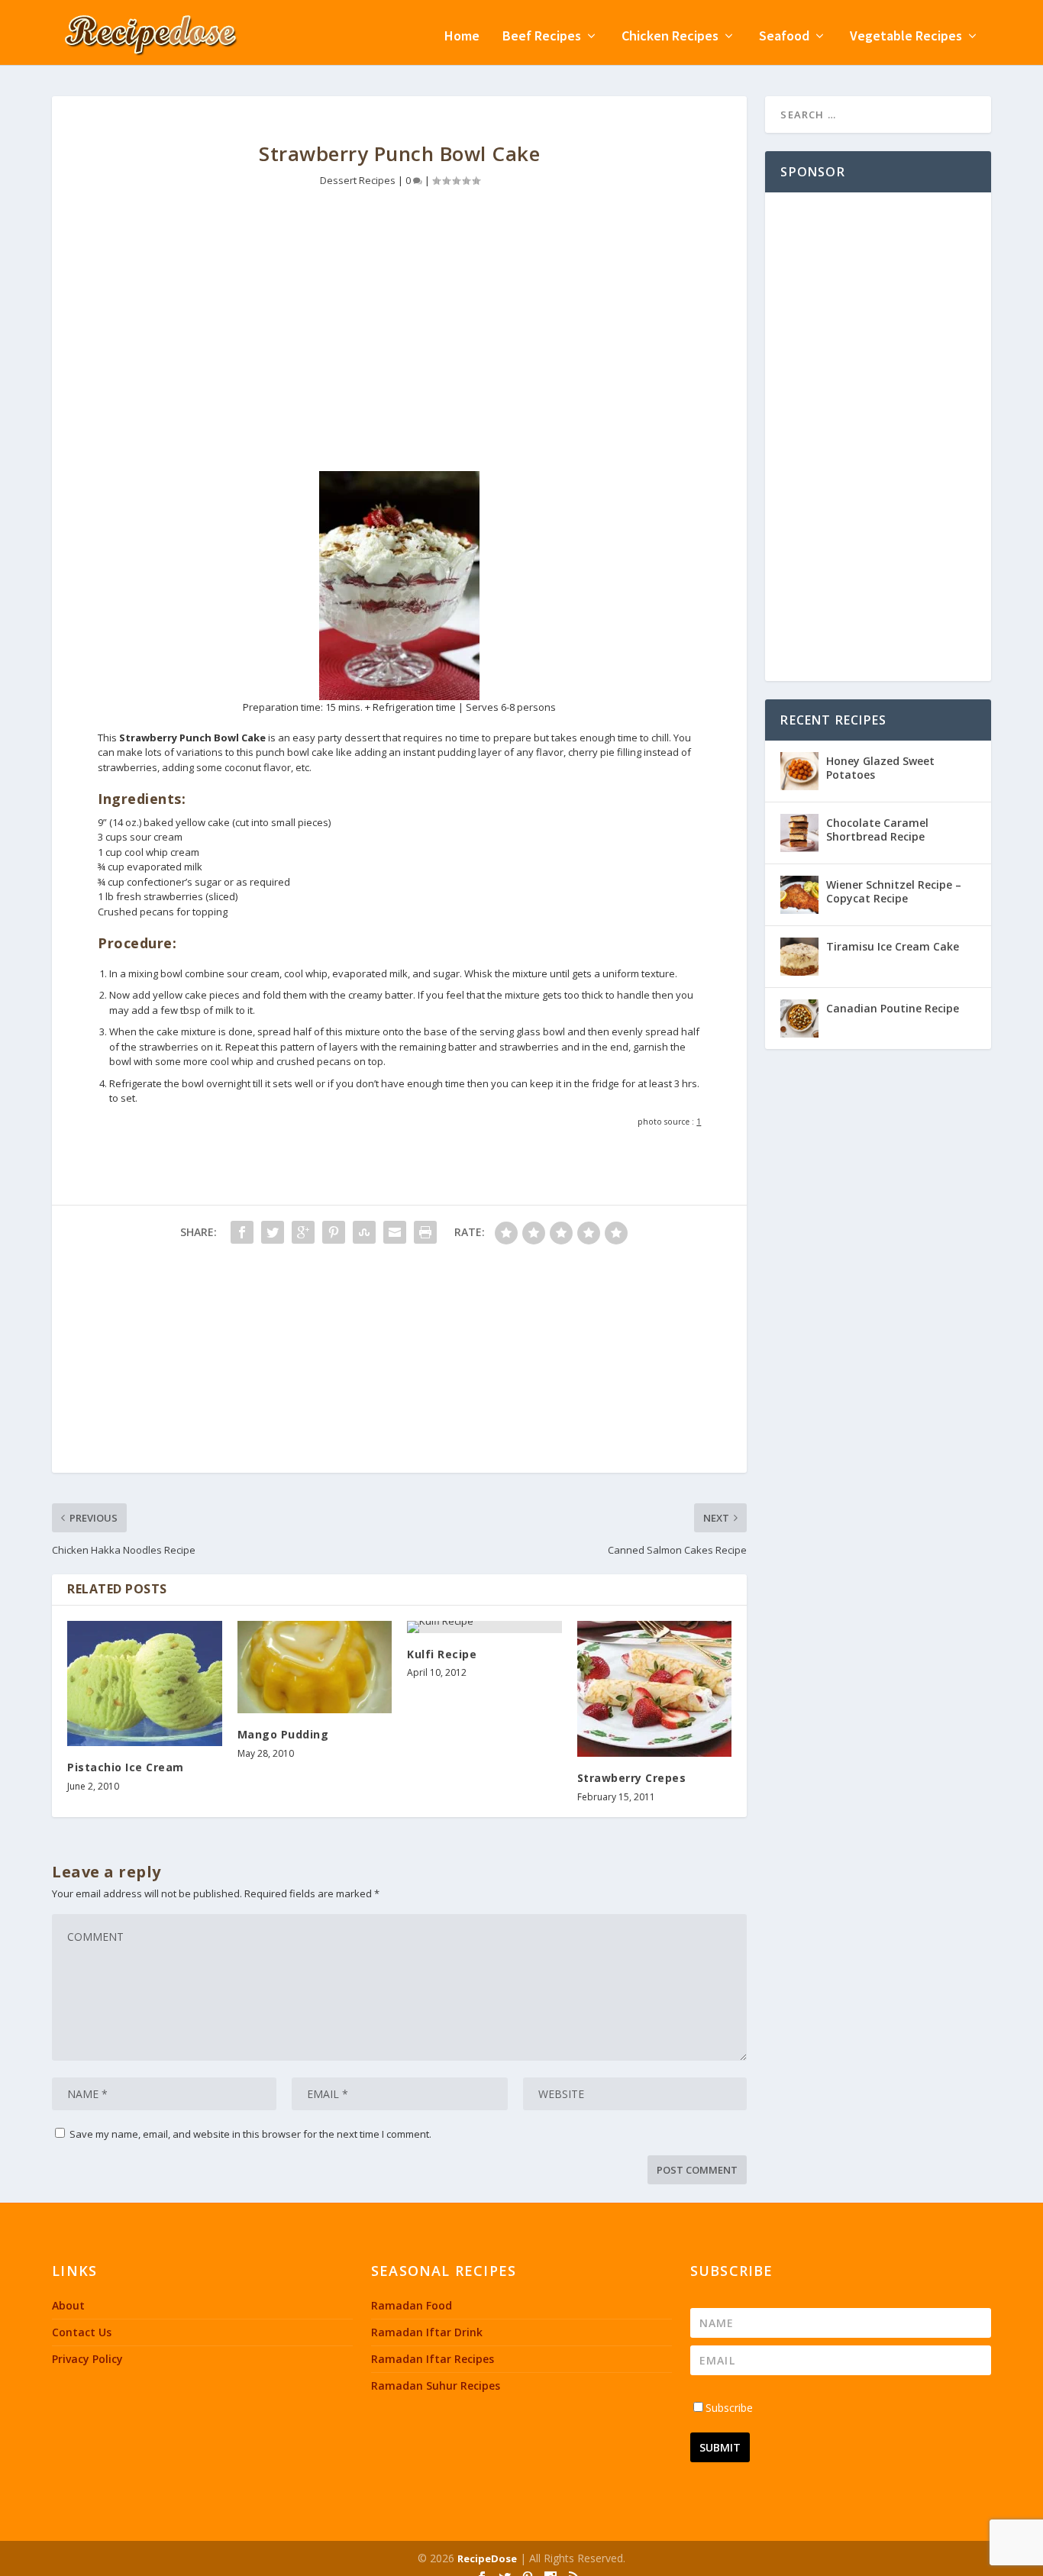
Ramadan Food (412, 2305)
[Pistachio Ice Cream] (145, 1683)
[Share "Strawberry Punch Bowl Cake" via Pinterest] (334, 1232)
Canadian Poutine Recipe (893, 1008)
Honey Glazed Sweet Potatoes (880, 768)
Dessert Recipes (358, 180)
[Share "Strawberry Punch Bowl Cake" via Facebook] (242, 1232)
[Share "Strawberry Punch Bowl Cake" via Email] (395, 1232)
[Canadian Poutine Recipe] (799, 1018)
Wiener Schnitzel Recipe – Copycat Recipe (894, 891)
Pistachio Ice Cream (126, 1767)
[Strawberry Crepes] (655, 1689)
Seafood (784, 37)
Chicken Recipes (670, 37)
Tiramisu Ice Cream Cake (893, 946)
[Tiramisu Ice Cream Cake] (799, 957)
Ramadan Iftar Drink (427, 2332)
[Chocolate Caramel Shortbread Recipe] (799, 833)
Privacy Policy (87, 2359)
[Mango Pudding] (315, 1667)
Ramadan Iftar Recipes (433, 2359)
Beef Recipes (542, 37)
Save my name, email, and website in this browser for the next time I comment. (250, 2134)
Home (462, 37)
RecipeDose (487, 2558)
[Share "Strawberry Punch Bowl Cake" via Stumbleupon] (364, 1232)
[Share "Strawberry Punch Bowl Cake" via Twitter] (273, 1232)
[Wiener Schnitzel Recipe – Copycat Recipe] (799, 895)
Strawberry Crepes (632, 1778)
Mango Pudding (283, 1734)
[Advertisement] (399, 341)
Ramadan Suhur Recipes (436, 2386)
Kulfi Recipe (442, 1654)
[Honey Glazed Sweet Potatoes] (799, 771)
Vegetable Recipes (906, 37)
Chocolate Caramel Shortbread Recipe (877, 830)
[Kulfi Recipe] (484, 1627)
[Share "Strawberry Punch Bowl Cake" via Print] (425, 1232)
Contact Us (82, 2332)
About (68, 2305)
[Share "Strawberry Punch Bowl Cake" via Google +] (303, 1232)
